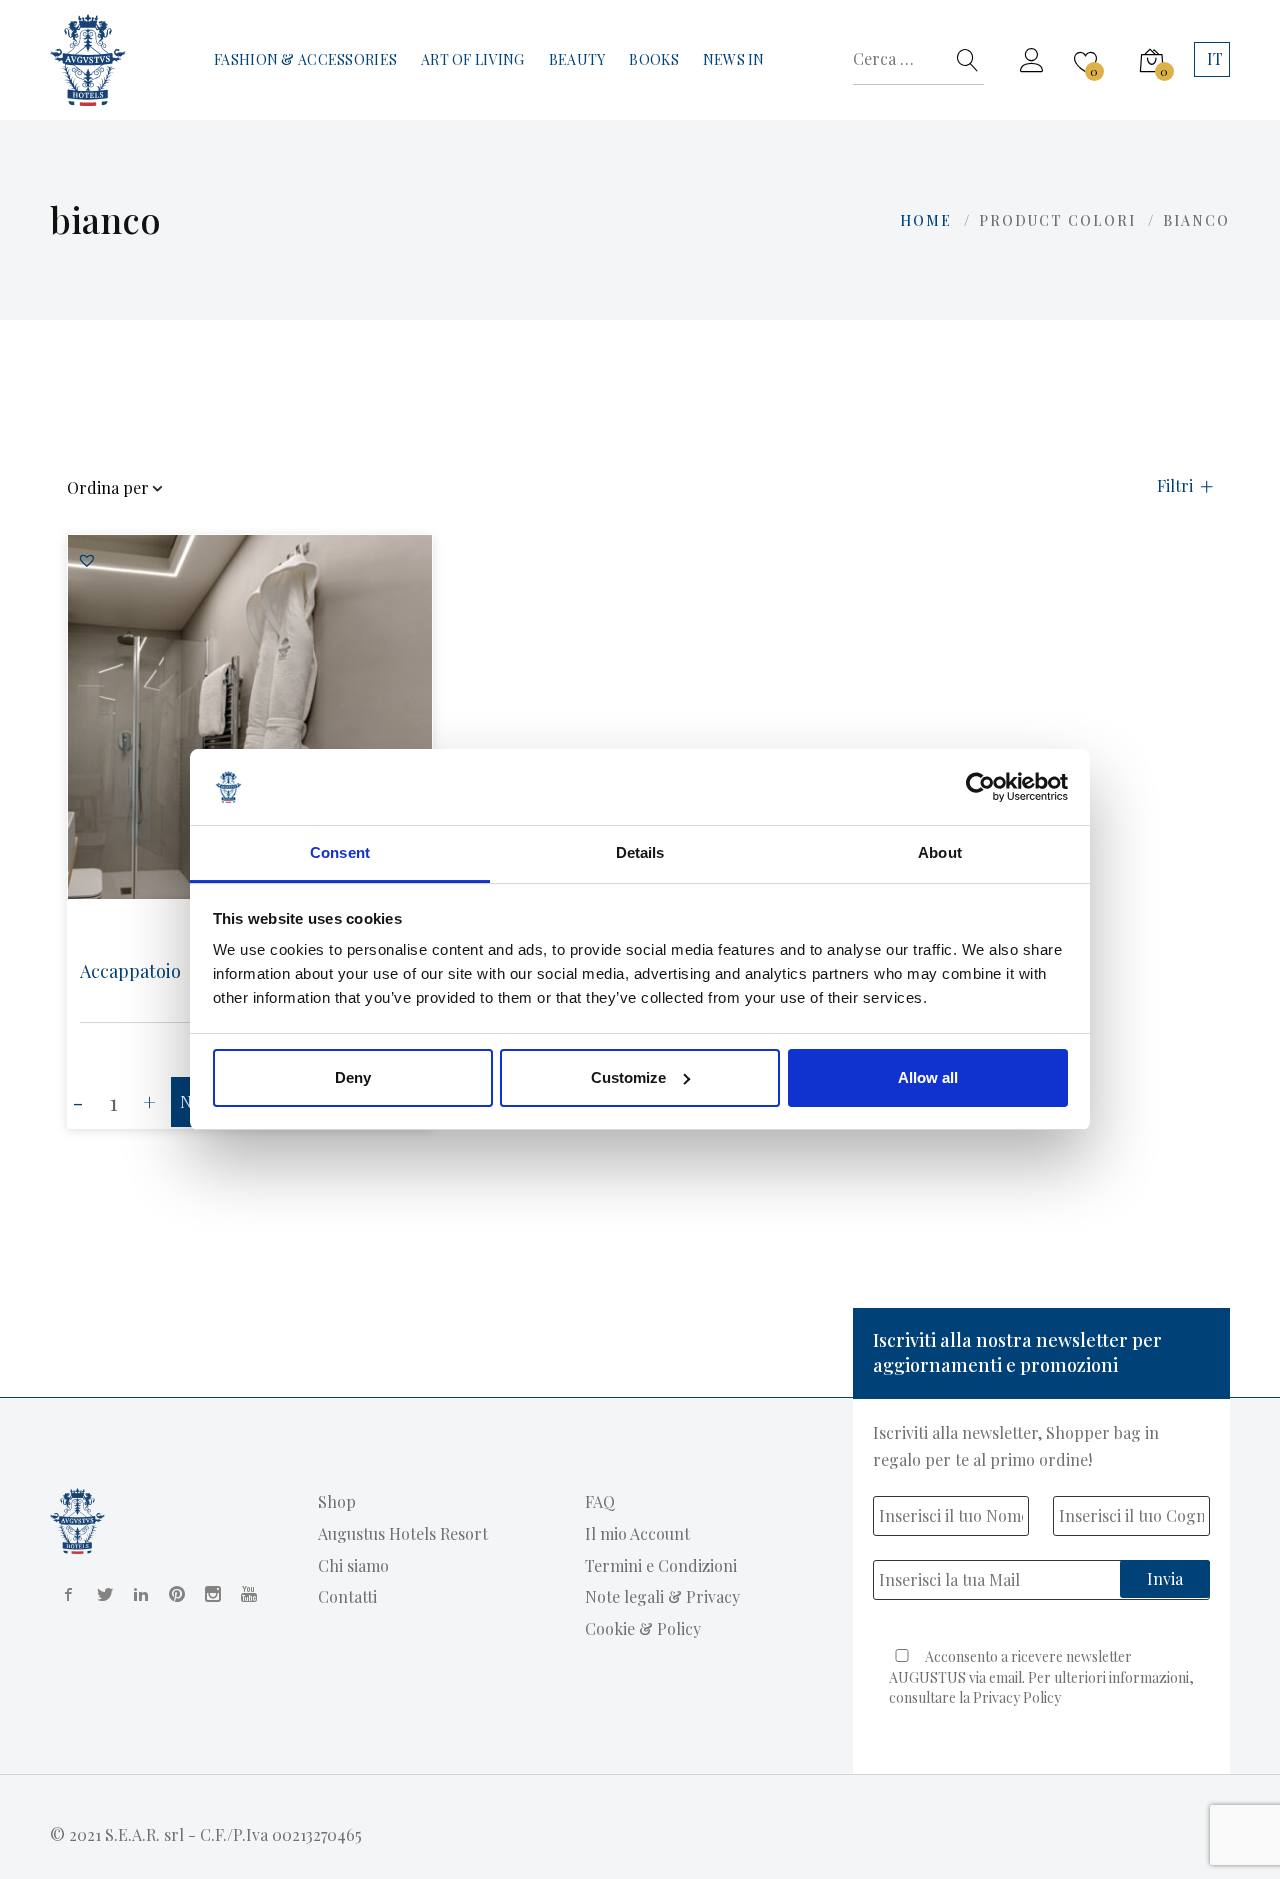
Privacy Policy (1017, 1697)
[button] (87, 560)
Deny (353, 1077)
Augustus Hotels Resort (403, 1533)
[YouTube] (245, 1594)
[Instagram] (209, 1594)
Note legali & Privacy (662, 1596)
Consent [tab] (340, 852)
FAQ (600, 1501)
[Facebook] (65, 1594)
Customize (628, 1077)
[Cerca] (968, 60)
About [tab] (940, 852)
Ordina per (108, 489)
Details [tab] (640, 852)
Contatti (347, 1596)
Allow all (928, 1077)
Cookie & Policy (643, 1628)
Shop (337, 1501)
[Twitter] (101, 1594)
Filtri (1175, 486)
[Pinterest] (173, 1594)
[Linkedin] (137, 1594)
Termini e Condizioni (661, 1565)
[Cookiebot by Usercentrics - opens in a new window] (980, 787)
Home (926, 220)
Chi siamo (353, 1565)
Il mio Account (637, 1533)
